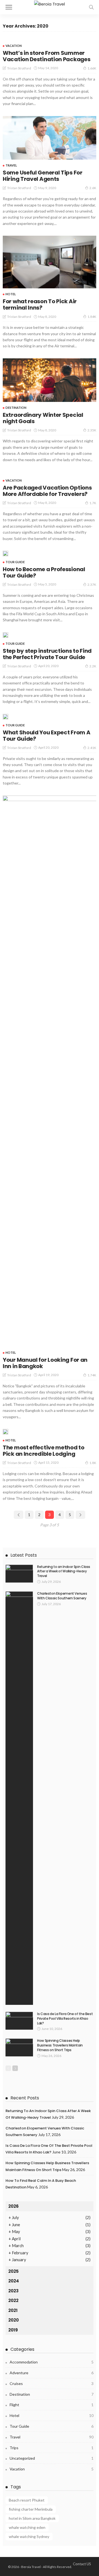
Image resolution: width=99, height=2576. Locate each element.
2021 (13, 2310)
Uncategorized (52, 2458)
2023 (13, 2291)
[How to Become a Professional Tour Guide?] (5, 554)
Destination (16, 408)
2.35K (92, 430)
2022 (13, 2300)
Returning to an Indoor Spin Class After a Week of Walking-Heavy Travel (64, 1571)
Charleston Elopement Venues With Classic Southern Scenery (62, 1596)
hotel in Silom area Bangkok (32, 2518)
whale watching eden (27, 2527)
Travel (11, 165)
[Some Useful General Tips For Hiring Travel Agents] (50, 138)
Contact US (82, 2564)
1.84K (92, 317)
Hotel (11, 294)
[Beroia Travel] (50, 3)
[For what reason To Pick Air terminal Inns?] (50, 262)
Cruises (52, 2383)
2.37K (92, 585)
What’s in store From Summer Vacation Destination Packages (46, 56)
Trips (52, 2448)
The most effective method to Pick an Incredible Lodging (44, 1451)
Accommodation (52, 2362)
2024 (14, 2281)
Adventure (52, 2373)
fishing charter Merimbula (31, 2509)
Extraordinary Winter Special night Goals (43, 418)
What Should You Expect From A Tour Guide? (46, 736)
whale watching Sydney (29, 2536)
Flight (52, 2405)
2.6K (93, 188)
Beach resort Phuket (27, 2500)
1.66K (92, 68)
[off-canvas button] (9, 7)
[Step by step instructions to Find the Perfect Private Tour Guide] (5, 635)
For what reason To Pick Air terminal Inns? (40, 304)
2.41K (92, 748)
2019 (13, 2330)
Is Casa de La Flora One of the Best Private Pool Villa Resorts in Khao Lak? (65, 2018)
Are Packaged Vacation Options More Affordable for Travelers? (47, 491)
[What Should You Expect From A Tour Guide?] (5, 717)
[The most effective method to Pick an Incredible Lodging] (5, 1432)
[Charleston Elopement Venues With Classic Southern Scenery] (19, 1798)
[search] (91, 7)
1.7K (93, 503)
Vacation (14, 46)
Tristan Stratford (19, 68)
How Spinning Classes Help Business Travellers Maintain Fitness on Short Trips (60, 2045)
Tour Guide (15, 562)
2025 (13, 2271)
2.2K (93, 666)
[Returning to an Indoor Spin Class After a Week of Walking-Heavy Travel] (19, 1574)
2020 (13, 2320)
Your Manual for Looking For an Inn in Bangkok (45, 1363)
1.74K (92, 1375)
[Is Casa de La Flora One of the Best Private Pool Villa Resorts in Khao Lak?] (19, 2021)
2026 (13, 2206)
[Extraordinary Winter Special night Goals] (50, 380)
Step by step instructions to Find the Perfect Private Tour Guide (47, 654)
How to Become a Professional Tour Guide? (44, 572)
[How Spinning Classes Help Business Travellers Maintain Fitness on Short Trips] (19, 2047)
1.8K (93, 1463)
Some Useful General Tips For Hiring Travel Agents (43, 176)
